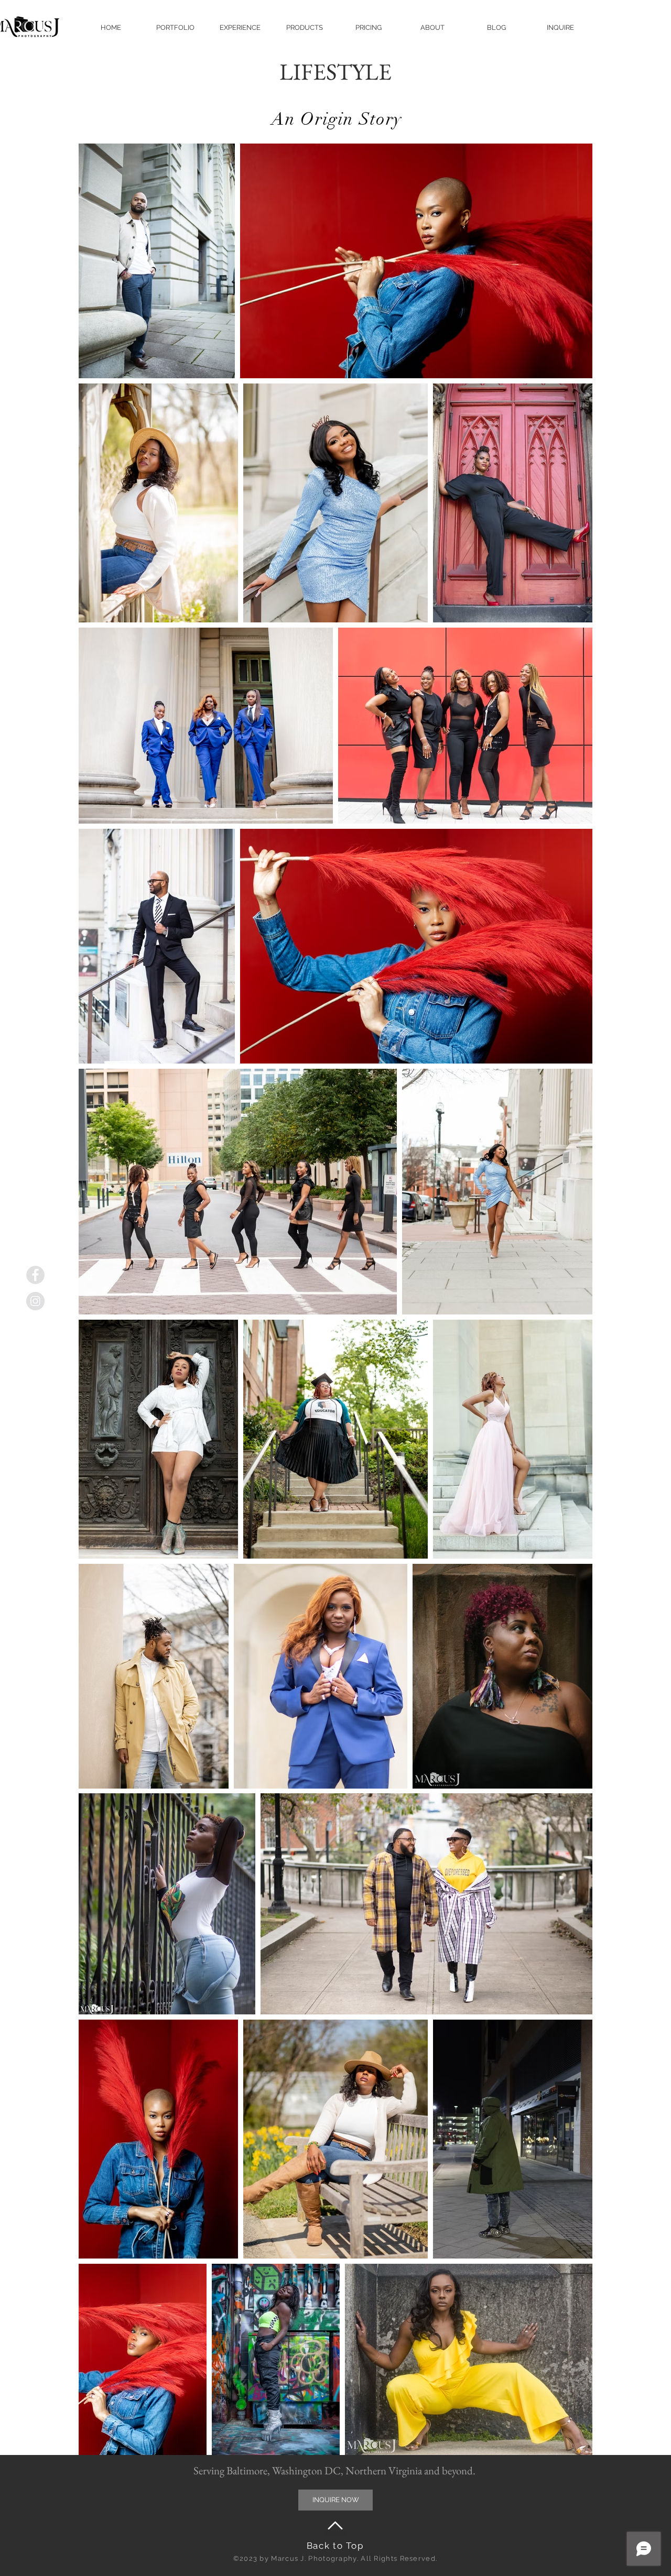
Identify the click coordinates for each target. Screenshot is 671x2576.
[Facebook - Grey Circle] (35, 1275)
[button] (175, 28)
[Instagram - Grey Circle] (35, 1301)
